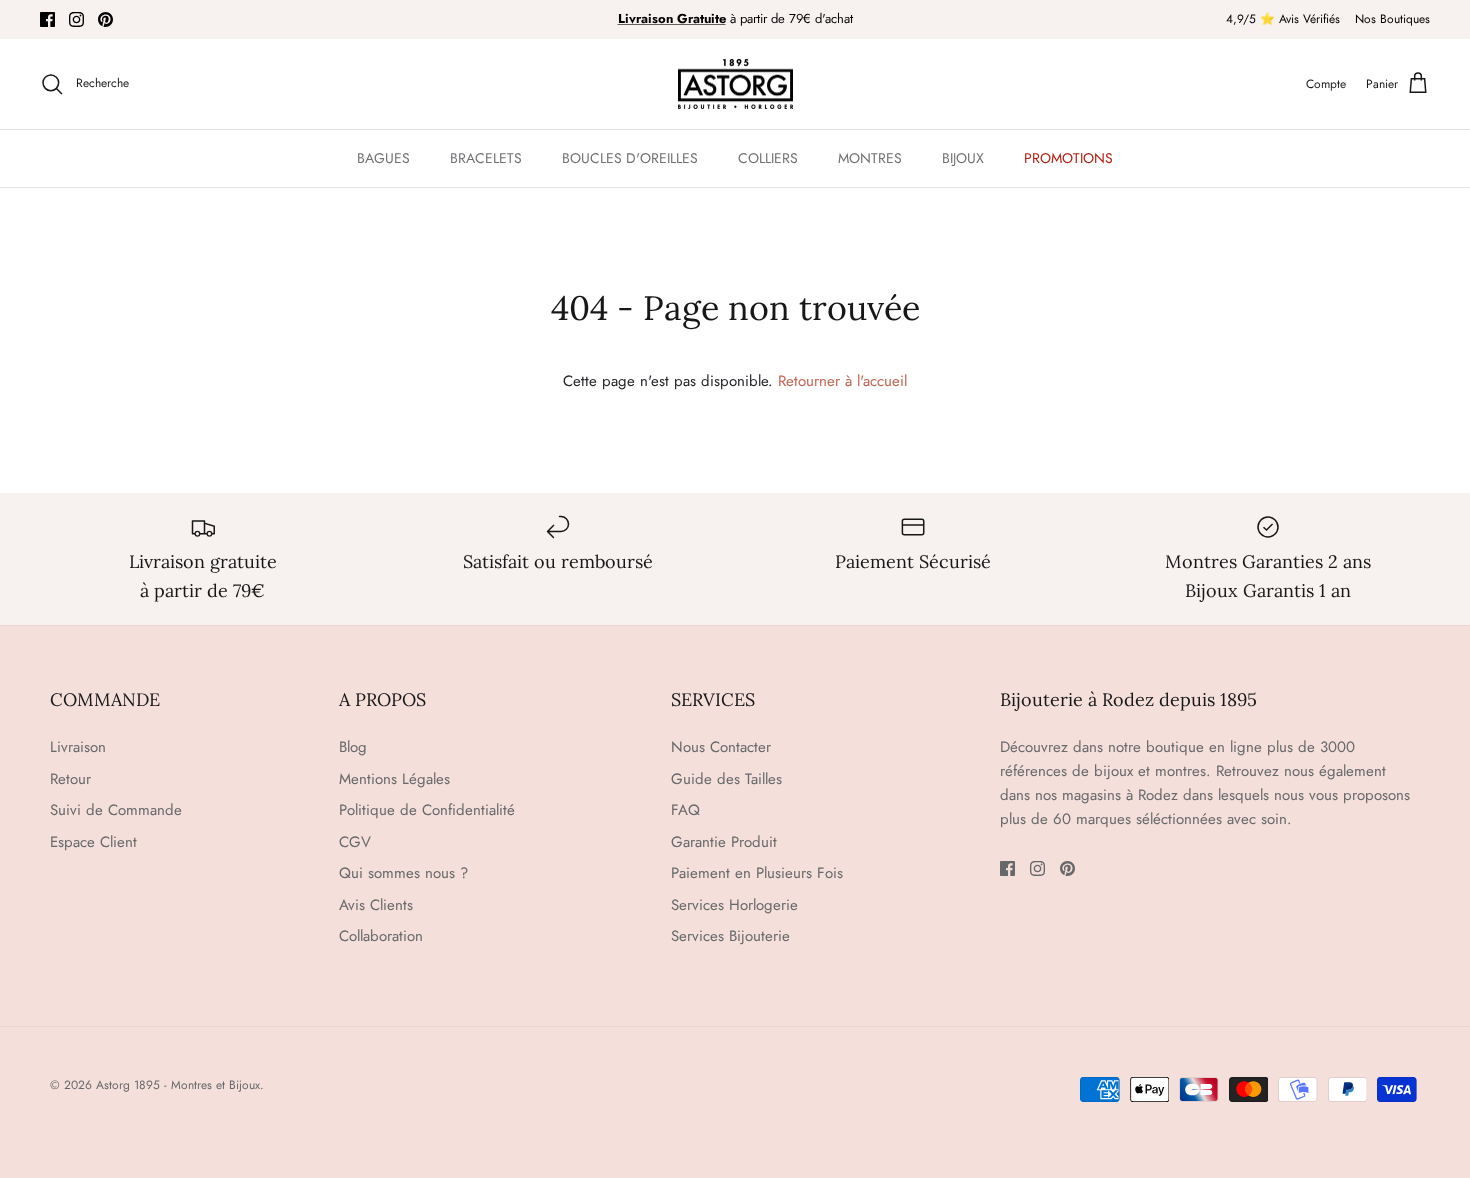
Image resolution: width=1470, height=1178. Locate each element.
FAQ (685, 810)
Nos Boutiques (1392, 19)
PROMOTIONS (1068, 158)
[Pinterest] (105, 19)
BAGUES (383, 158)
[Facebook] (47, 19)
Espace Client (93, 842)
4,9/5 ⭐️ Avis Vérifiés (1283, 19)
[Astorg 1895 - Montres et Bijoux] (735, 84)
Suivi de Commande (116, 810)
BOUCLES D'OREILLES (630, 158)
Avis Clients (376, 905)
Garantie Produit (724, 842)
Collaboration (381, 936)
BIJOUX (963, 158)
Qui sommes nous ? (403, 873)
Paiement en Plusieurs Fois (757, 873)
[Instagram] (76, 19)
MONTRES (870, 158)
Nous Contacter (721, 747)
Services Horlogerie (734, 905)
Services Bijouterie (730, 936)
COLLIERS (768, 158)
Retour (70, 779)
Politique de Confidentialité (427, 810)
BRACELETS (486, 158)
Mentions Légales (394, 779)
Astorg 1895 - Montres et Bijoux (178, 1085)
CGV (355, 842)
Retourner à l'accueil (842, 381)
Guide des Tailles (726, 779)
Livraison (78, 747)
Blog (353, 747)
